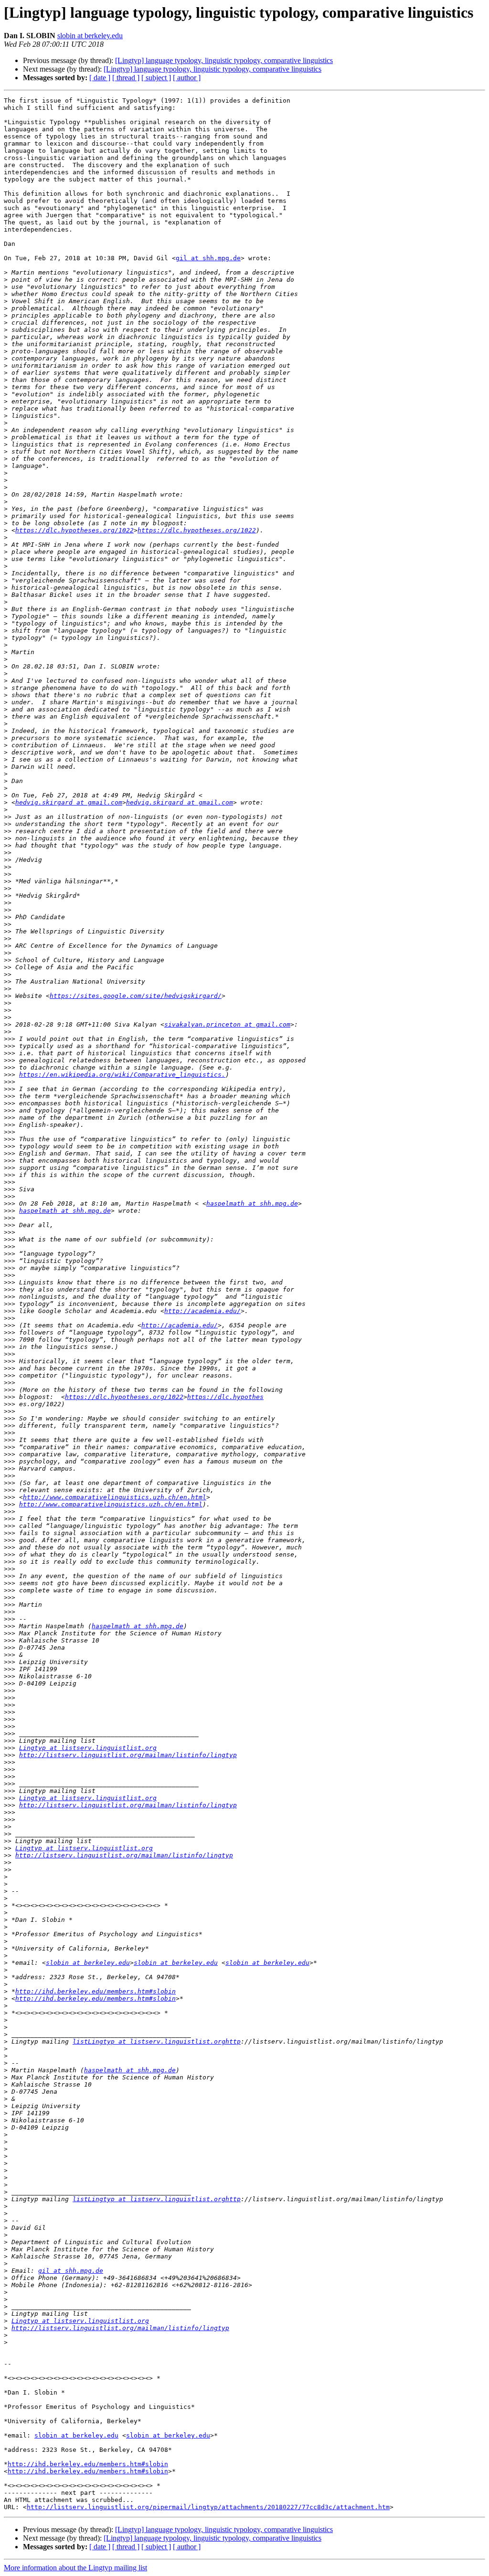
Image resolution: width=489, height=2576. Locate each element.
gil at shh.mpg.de (208, 258)
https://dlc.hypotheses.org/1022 (74, 530)
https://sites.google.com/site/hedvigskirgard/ (136, 996)
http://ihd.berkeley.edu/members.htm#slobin (96, 1991)
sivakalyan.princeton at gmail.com (227, 1024)
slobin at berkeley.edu (90, 36)
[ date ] (100, 78)
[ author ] (187, 78)
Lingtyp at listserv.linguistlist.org (88, 1748)
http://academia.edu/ (202, 1311)
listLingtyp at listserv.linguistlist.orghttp (157, 2041)
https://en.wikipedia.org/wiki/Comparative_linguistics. (122, 1075)
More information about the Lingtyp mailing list (75, 2568)
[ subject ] (156, 78)
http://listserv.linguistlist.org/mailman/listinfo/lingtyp (128, 1755)
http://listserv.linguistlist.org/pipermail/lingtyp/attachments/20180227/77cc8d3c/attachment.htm (208, 2507)
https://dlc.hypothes (225, 1397)
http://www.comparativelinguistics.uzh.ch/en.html (115, 1497)
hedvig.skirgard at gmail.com (69, 802)
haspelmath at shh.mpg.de (252, 1203)
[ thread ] (126, 78)
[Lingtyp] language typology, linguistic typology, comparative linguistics (224, 60)
